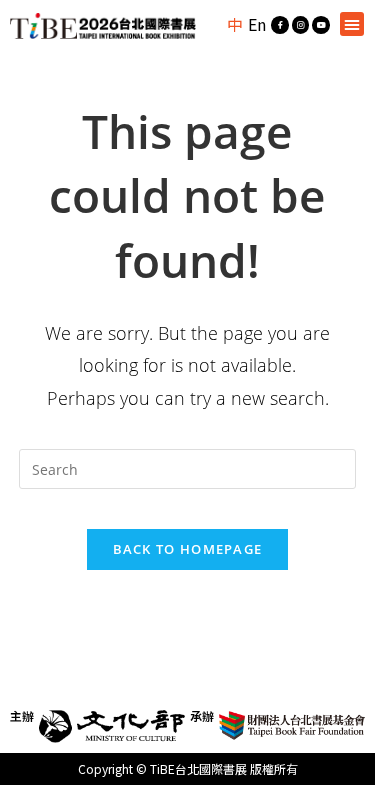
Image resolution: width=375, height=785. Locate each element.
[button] (352, 24)
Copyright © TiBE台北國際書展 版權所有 (188, 768)
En (257, 24)
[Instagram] (301, 25)
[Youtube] (321, 25)
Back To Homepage (188, 549)
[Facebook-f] (280, 25)
